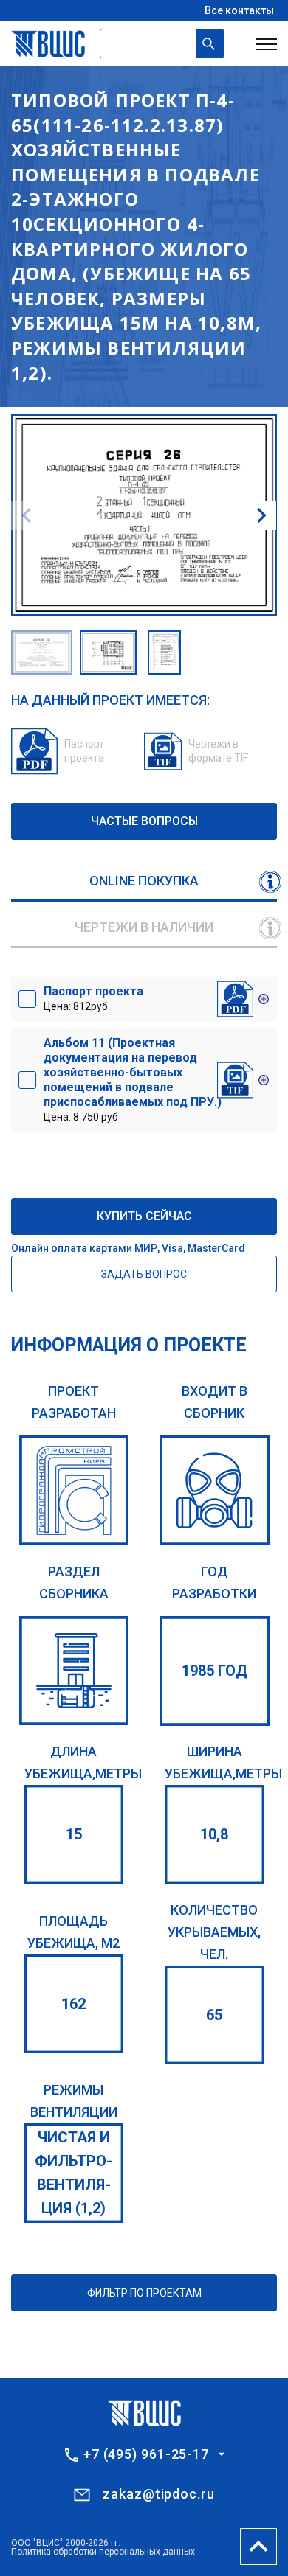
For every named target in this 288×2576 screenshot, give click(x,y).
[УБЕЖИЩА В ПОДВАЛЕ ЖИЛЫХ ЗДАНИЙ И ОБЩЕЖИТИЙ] (74, 1671)
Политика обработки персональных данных (103, 2552)
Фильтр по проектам (144, 2293)
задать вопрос (144, 1274)
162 (73, 2004)
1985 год (215, 1671)
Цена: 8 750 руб (133, 1079)
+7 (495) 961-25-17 (146, 2454)
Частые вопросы (144, 821)
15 (74, 1834)
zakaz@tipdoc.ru (159, 2494)
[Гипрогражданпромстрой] (74, 1490)
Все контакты (239, 10)
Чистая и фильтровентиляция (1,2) (73, 2173)
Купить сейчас (144, 1216)
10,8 (214, 1834)
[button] (261, 515)
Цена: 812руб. (93, 998)
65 (214, 2015)
